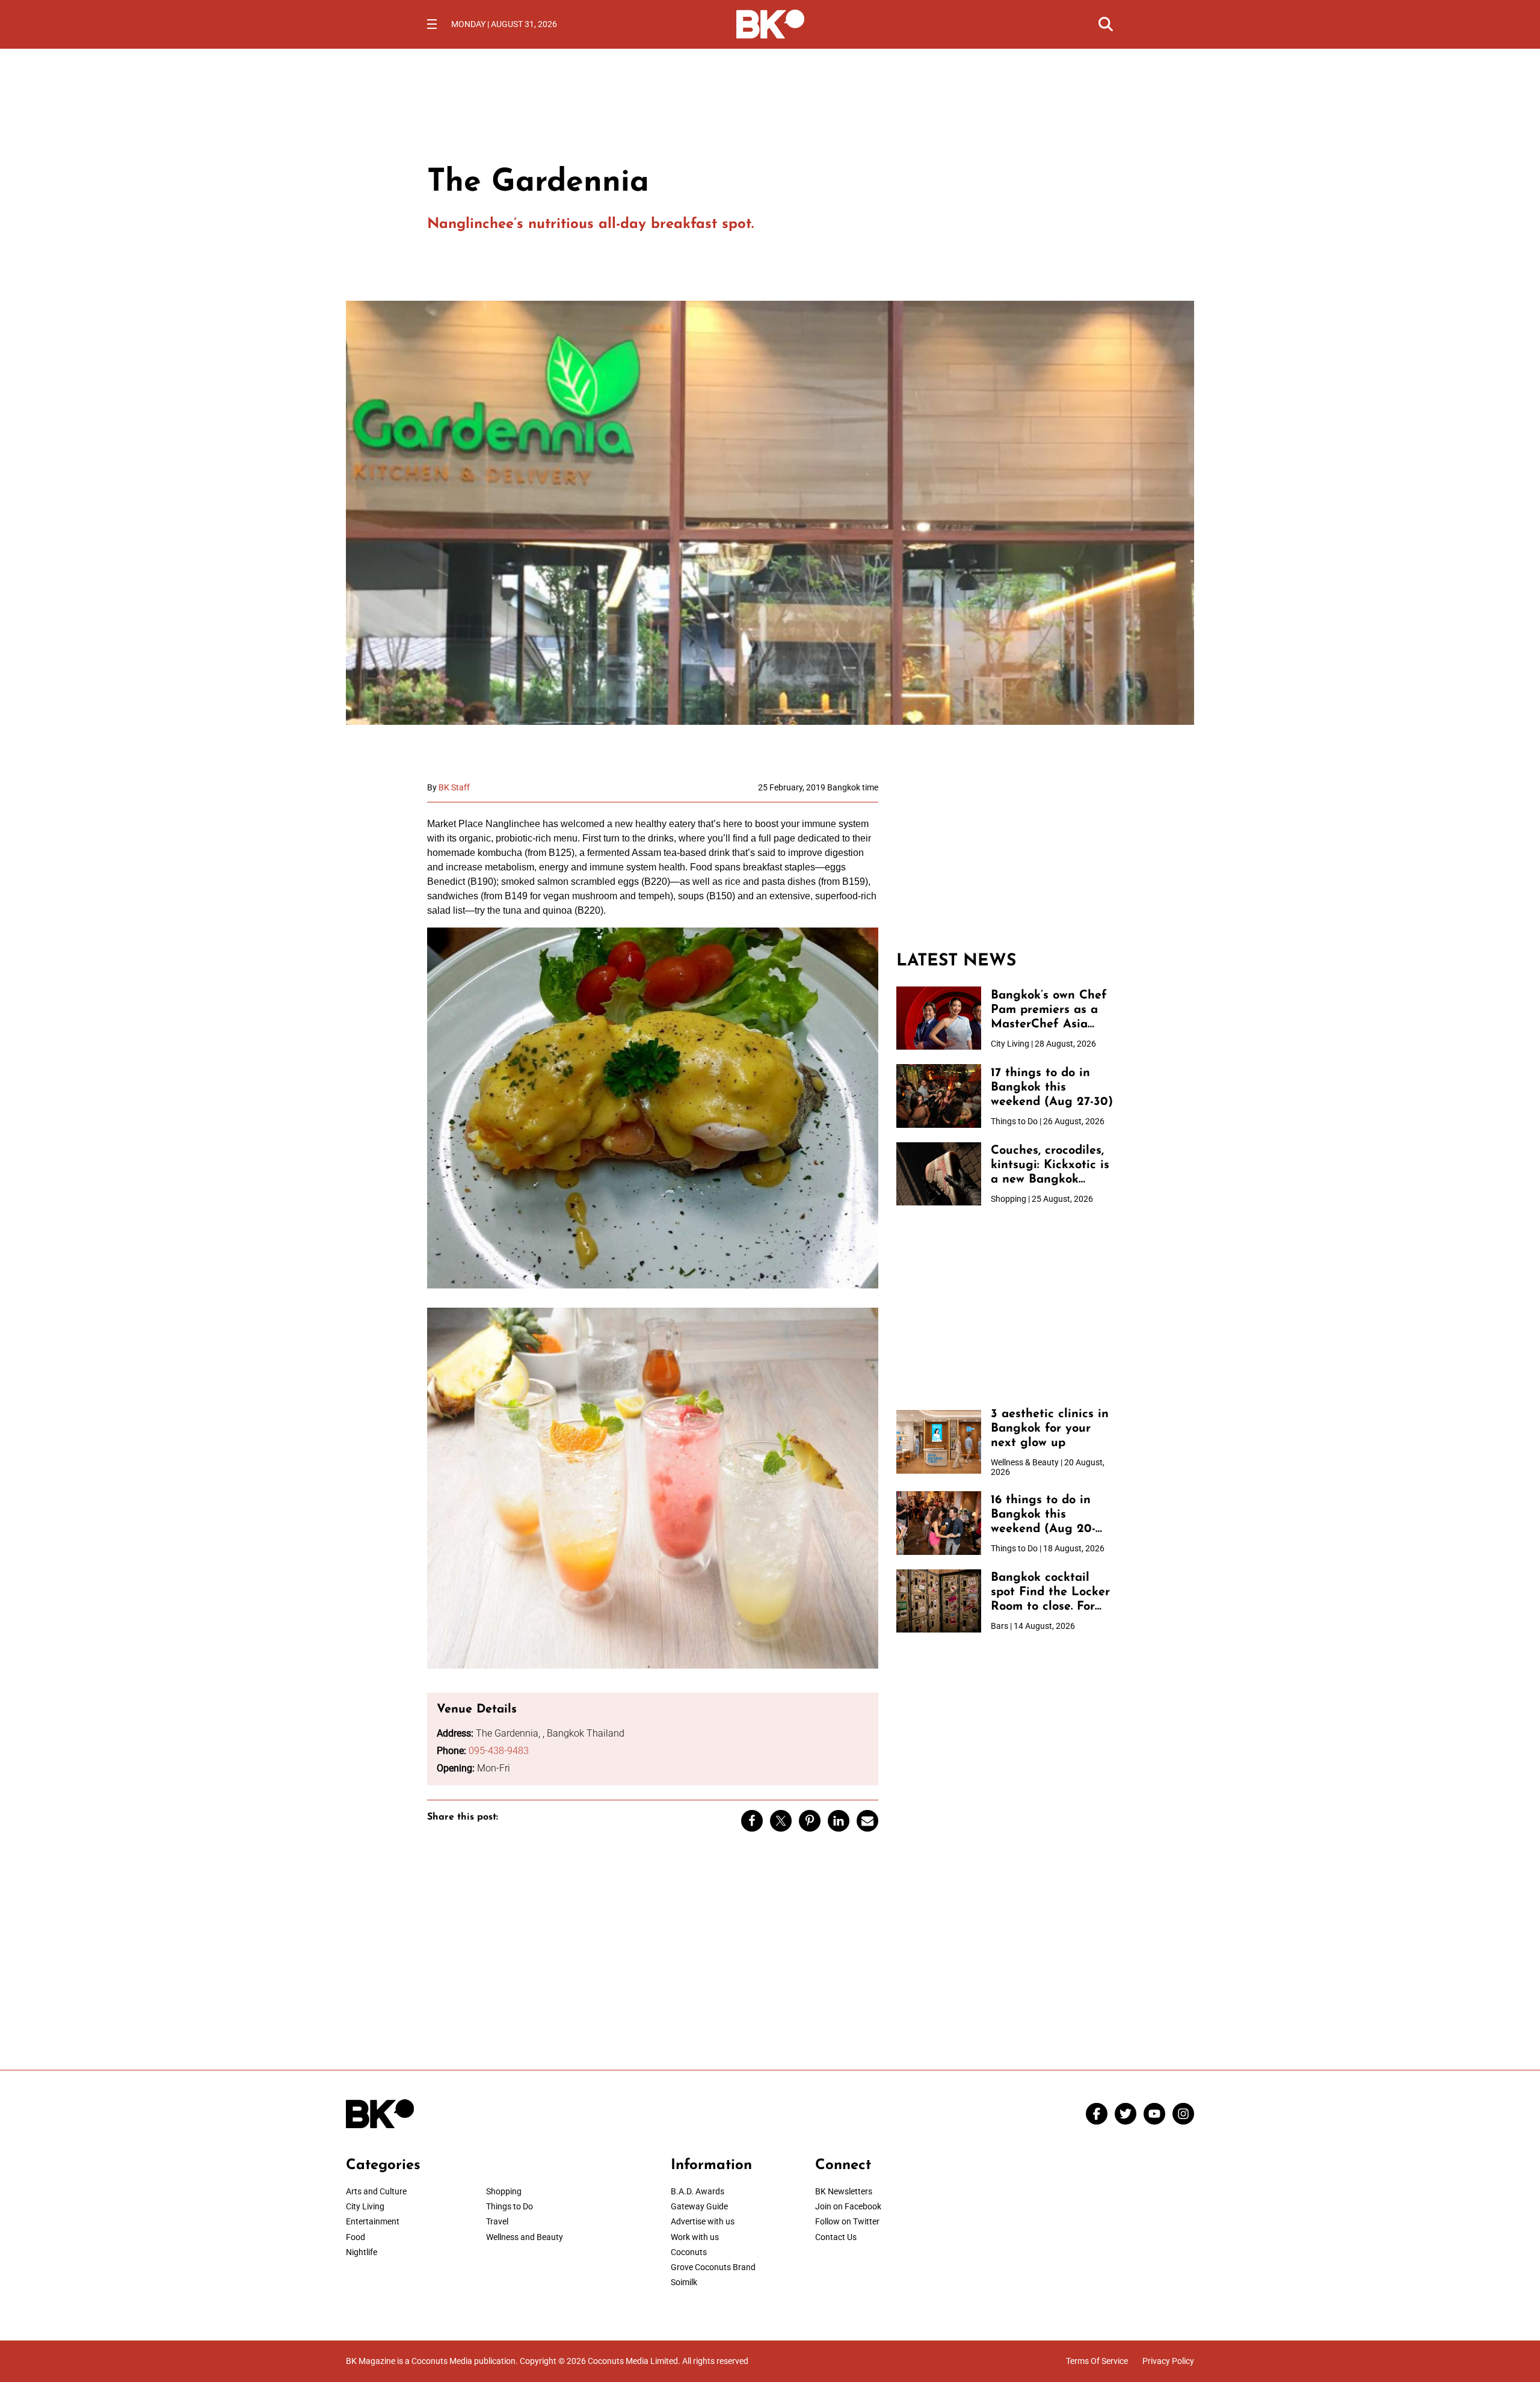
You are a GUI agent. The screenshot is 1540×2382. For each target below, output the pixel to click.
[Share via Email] (867, 1821)
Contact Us (836, 2237)
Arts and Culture (376, 2191)
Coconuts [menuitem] (689, 2252)
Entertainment (373, 2221)
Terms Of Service (1097, 2361)
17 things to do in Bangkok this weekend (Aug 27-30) (1052, 1088)
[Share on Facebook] (752, 1821)
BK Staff (454, 787)
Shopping (504, 2191)
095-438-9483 (499, 1751)
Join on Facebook (848, 2206)
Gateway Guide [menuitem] (699, 2206)
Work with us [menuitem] (695, 2237)
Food (356, 2237)
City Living (365, 2206)
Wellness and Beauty (525, 2237)
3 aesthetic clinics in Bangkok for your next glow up (1050, 1429)
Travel (497, 2221)
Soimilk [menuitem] (684, 2282)
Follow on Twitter (847, 2221)
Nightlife (362, 2252)
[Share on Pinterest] (810, 1821)
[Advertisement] (1005, 858)
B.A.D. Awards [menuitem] (698, 2191)
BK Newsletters (844, 2191)
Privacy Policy (1168, 2361)
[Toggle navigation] (432, 24)
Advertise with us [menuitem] (703, 2221)
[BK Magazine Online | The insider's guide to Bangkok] (770, 23)
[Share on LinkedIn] (839, 1821)
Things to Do (510, 2206)
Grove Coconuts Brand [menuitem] (713, 2267)
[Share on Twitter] (781, 1821)
